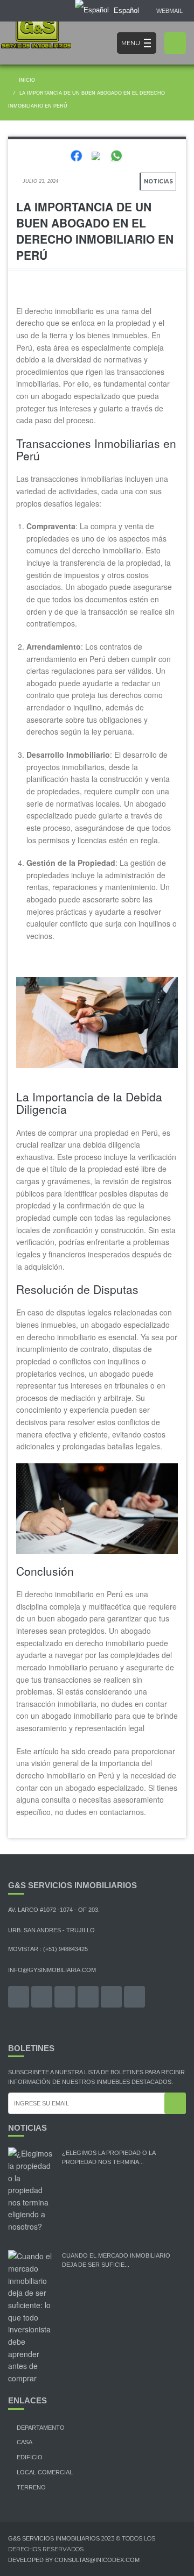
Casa (25, 2442)
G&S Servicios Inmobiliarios (55, 2538)
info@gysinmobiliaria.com (52, 1970)
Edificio (30, 2457)
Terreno (31, 2487)
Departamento (41, 2428)
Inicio (26, 80)
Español (125, 10)
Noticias (158, 182)
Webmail (170, 11)
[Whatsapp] (116, 155)
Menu (131, 43)
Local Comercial (45, 2472)
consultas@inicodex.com (97, 2560)
